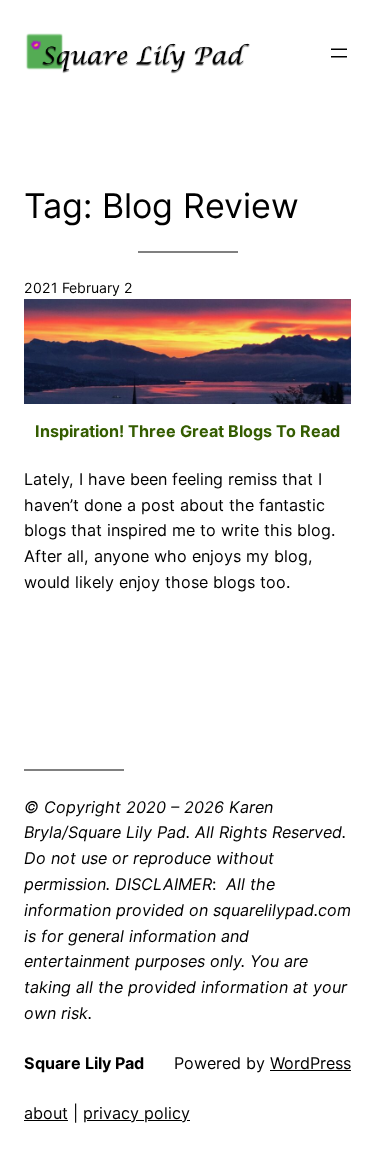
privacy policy (136, 1113)
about (46, 1113)
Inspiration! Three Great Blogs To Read (187, 431)
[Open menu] (339, 53)
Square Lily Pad (84, 1063)
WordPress (310, 1063)
